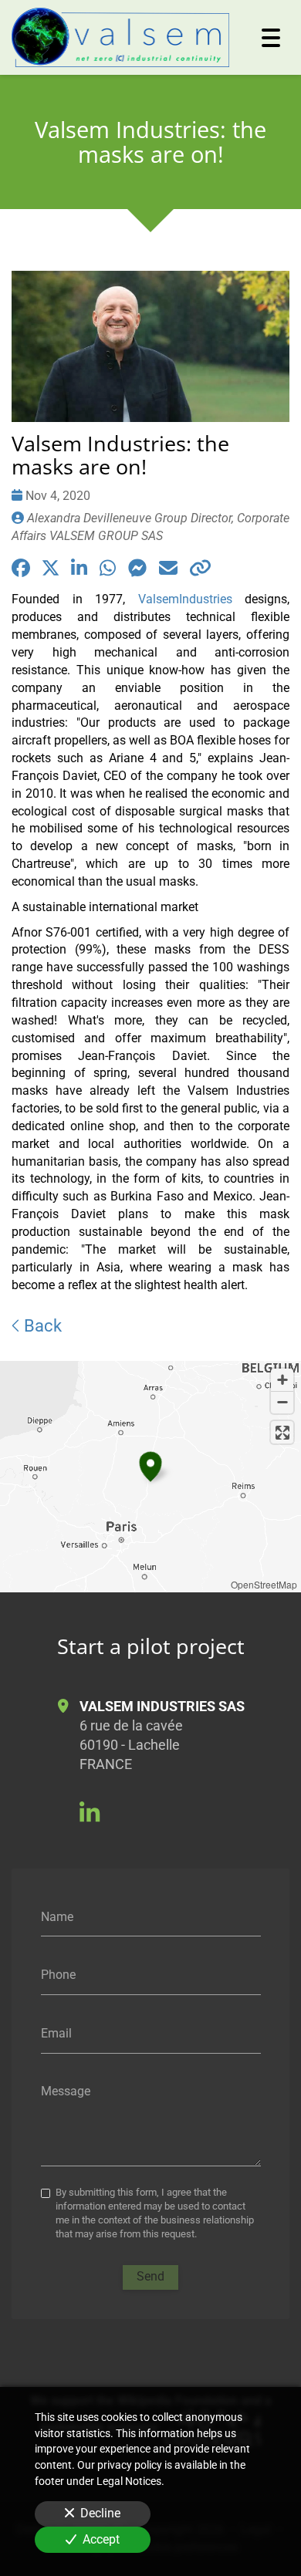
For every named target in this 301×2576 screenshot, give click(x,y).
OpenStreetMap (264, 1584)
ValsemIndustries (192, 599)
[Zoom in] (282, 1380)
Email (56, 2032)
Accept (101, 2539)
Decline (100, 2513)
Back (41, 1325)
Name (57, 1916)
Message (66, 2091)
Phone (58, 1975)
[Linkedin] (90, 1813)
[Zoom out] (282, 1402)
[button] (150, 1464)
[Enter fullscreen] (282, 1432)
